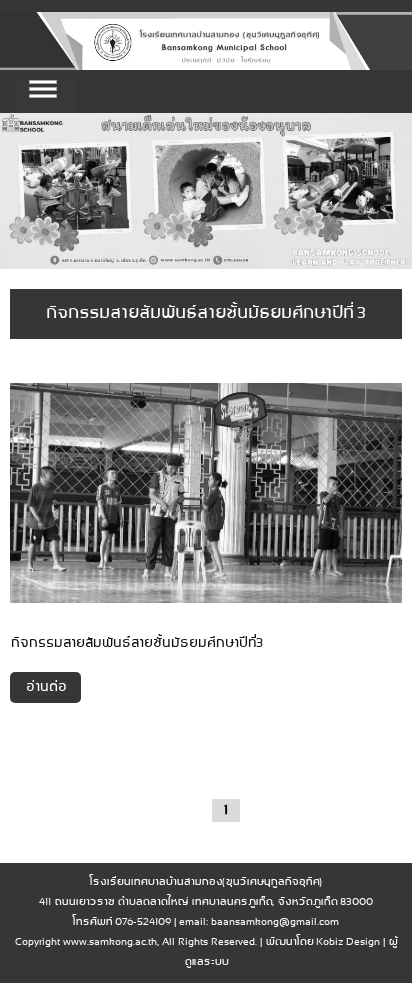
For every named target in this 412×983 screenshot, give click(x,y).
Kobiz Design (348, 942)
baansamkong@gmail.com (275, 922)
